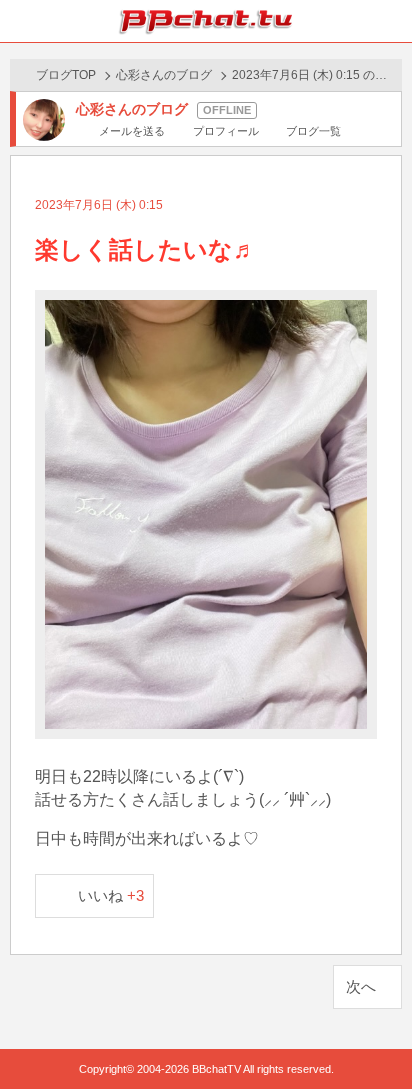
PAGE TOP (376, 1035)
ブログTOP (66, 75)
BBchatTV (206, 21)
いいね (111, 895)
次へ (361, 986)
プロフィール (225, 131)
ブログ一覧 (313, 131)
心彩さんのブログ (164, 75)
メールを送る (132, 131)
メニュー (391, 21)
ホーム (21, 21)
